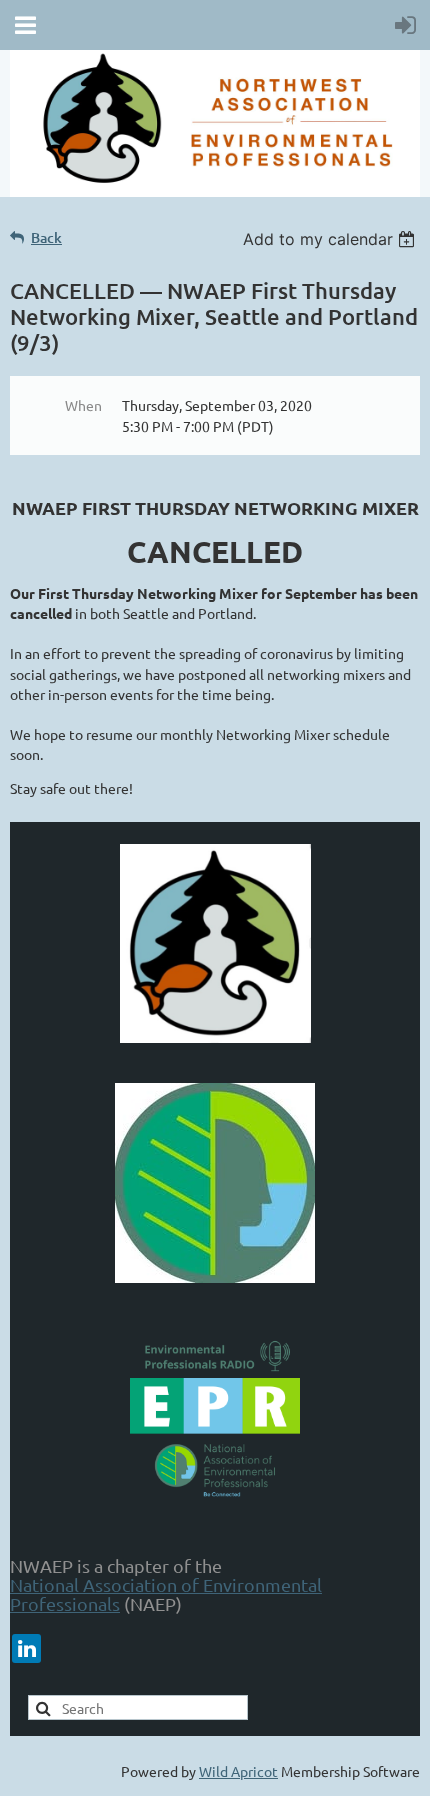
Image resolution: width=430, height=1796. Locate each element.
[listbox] (331, 239)
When (83, 405)
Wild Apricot (238, 1771)
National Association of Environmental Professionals (166, 1594)
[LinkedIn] (26, 1648)
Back (46, 237)
